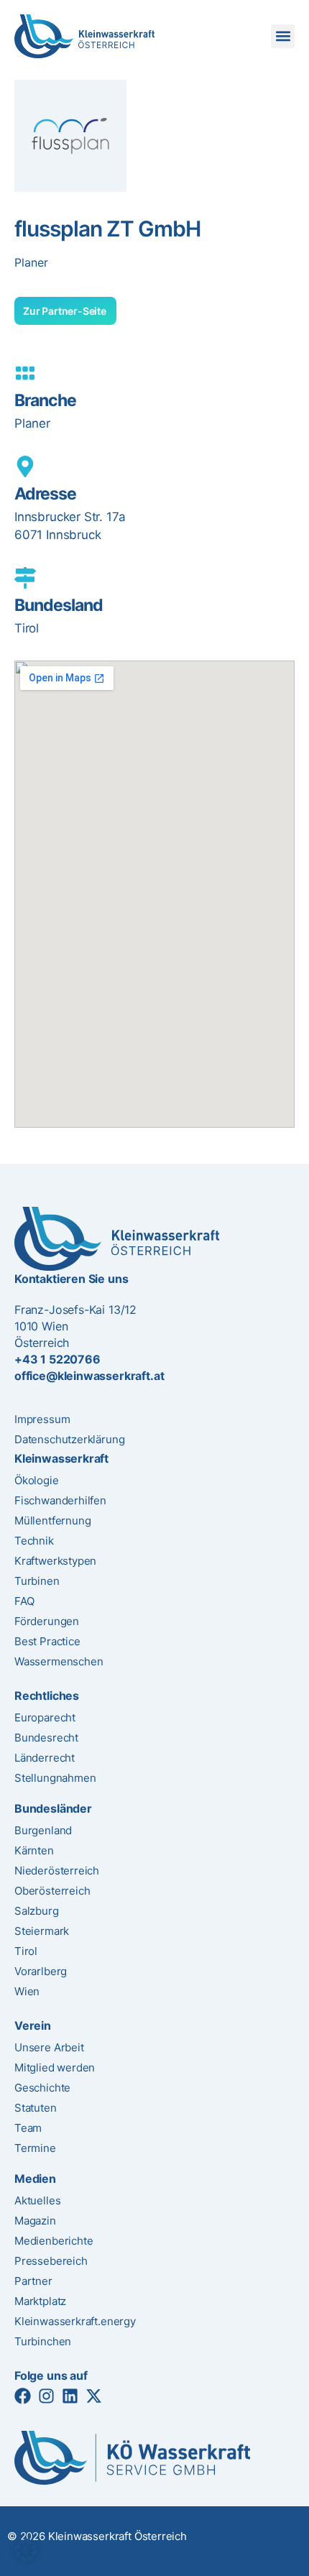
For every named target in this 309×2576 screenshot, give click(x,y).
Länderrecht (45, 1758)
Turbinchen (43, 2341)
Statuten (36, 2108)
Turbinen (37, 1581)
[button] (283, 36)
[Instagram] (46, 2396)
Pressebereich (51, 2261)
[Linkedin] (70, 2396)
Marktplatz (40, 2301)
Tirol (26, 1951)
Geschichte (42, 2088)
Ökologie (37, 1480)
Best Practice (47, 1641)
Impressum (42, 1419)
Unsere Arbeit (49, 2047)
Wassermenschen (59, 1661)
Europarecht (45, 1717)
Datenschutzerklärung (69, 1439)
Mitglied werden (55, 2067)
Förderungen (47, 1621)
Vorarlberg (41, 1971)
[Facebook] (23, 2396)
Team (28, 2128)
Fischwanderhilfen (60, 1500)
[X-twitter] (94, 2396)
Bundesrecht (46, 1738)
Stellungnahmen (55, 1778)
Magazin (35, 2221)
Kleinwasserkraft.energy (75, 2321)
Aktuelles (37, 2200)
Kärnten (34, 1850)
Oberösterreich (52, 1891)
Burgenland (43, 1830)
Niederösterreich (57, 1871)
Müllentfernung (52, 1521)
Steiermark (42, 1931)
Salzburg (37, 1911)
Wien (27, 1991)
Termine (35, 2148)
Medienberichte (54, 2241)
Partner (33, 2281)
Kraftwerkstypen (55, 1561)
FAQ (24, 1601)
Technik (34, 1541)
